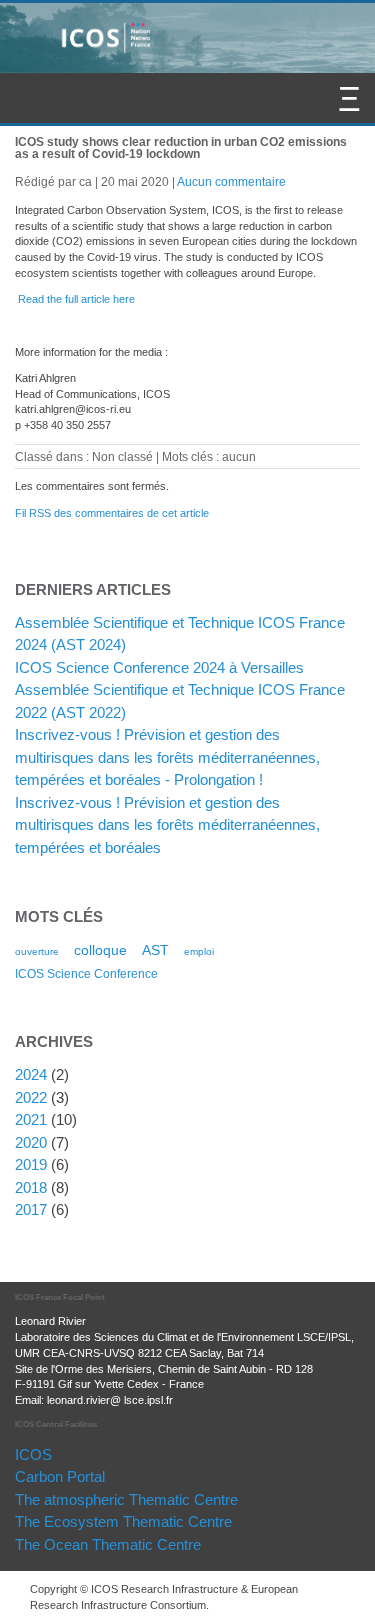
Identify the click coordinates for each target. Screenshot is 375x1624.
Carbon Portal (60, 1476)
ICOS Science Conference (86, 974)
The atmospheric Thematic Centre (126, 1499)
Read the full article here (76, 299)
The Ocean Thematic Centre (108, 1544)
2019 (31, 1164)
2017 (31, 1209)
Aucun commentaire (231, 181)
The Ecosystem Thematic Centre (123, 1521)
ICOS (33, 1454)
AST (155, 950)
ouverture (37, 951)
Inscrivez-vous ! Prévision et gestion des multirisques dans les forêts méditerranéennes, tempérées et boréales (167, 825)
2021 (31, 1119)
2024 (31, 1074)
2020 (31, 1142)
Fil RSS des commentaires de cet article (112, 513)
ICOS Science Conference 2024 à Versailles (159, 667)
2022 (31, 1097)
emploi (199, 951)
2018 (31, 1187)
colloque (100, 950)
